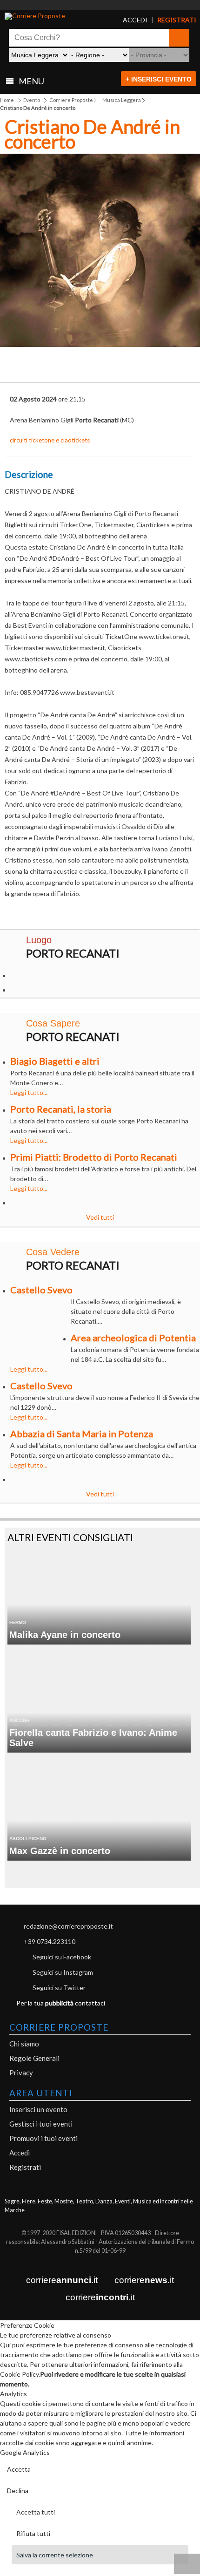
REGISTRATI (167, 20)
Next (186, 254)
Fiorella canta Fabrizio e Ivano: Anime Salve (93, 1738)
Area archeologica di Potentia (133, 1338)
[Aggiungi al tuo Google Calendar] (100, 362)
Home (7, 100)
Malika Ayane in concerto (65, 1635)
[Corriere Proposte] (55, 16)
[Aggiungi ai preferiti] (165, 365)
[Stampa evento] (133, 367)
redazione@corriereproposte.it (68, 1926)
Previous (14, 254)
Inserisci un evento (38, 2109)
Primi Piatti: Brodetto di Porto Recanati (94, 1157)
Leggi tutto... (29, 1092)
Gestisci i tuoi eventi (41, 2124)
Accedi (20, 2153)
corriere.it (62, 2280)
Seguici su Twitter (59, 1988)
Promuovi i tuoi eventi (43, 2138)
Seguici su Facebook (62, 1957)
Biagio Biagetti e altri (55, 1061)
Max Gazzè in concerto (60, 1851)
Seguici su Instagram (63, 1972)
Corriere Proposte (71, 100)
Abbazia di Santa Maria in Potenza (82, 1434)
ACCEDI (129, 20)
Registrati (25, 2167)
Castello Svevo (41, 1290)
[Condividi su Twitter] (68, 367)
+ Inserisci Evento (159, 79)
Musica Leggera (122, 100)
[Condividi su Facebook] (35, 367)
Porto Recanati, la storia (61, 1109)
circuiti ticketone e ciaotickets (50, 440)
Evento (32, 100)
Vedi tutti (100, 1217)
